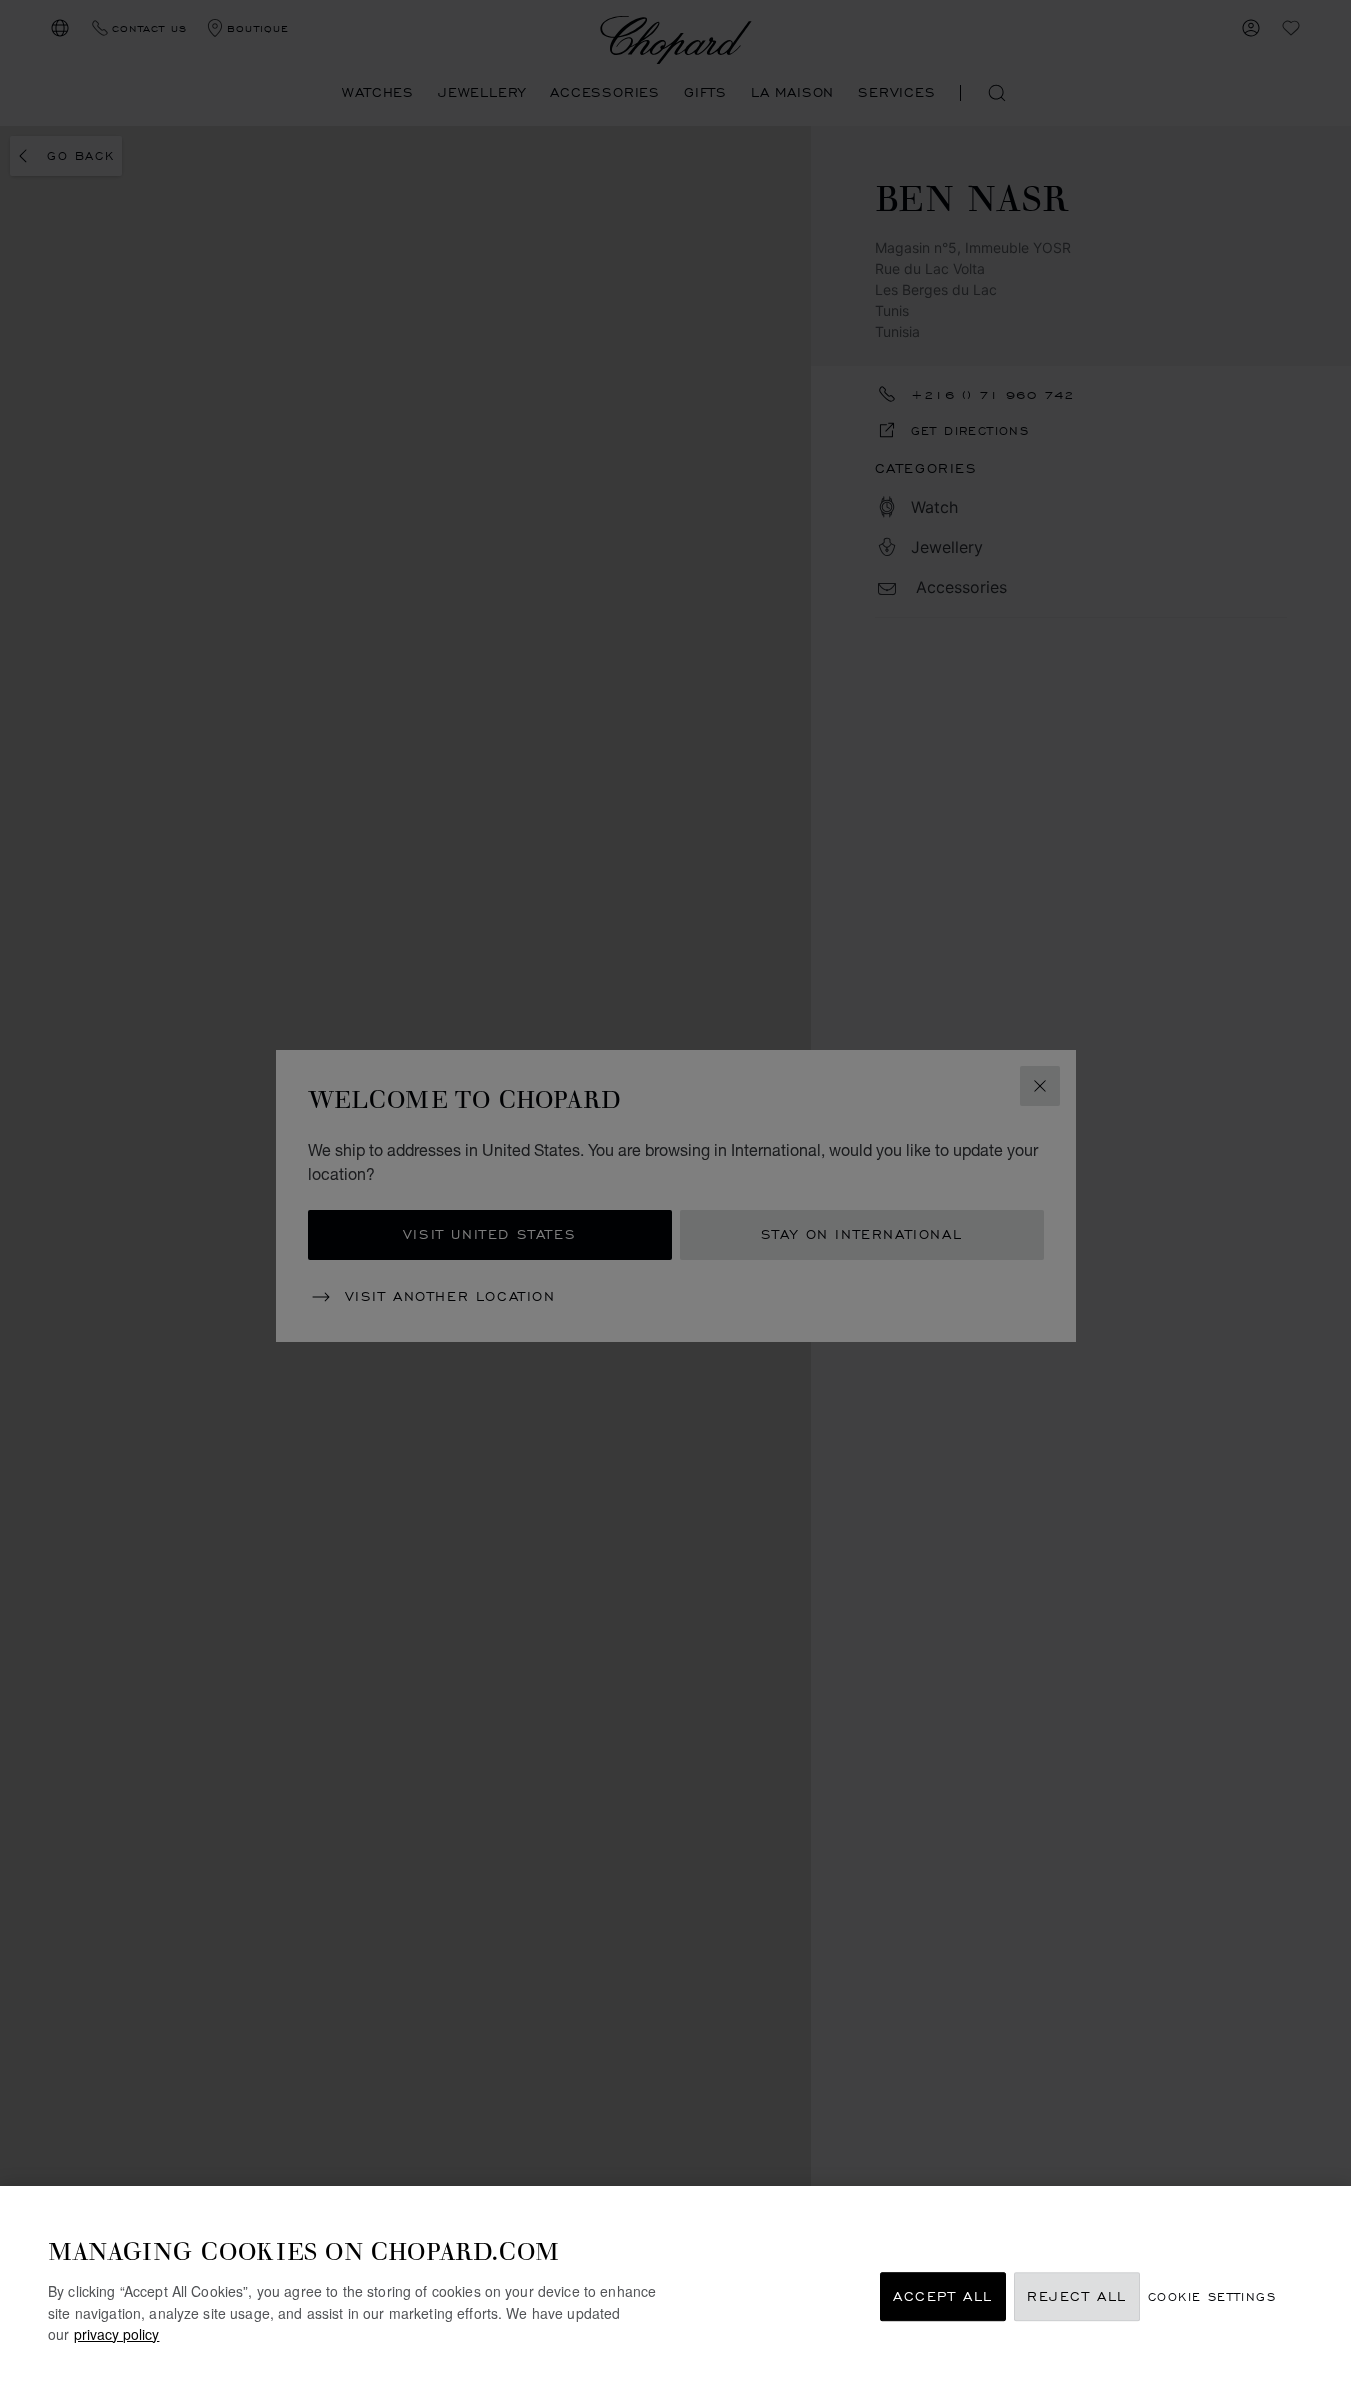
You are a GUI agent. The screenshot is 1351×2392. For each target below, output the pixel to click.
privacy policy (116, 2333)
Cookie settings (1212, 2296)
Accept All (943, 2296)
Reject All (1077, 2296)
